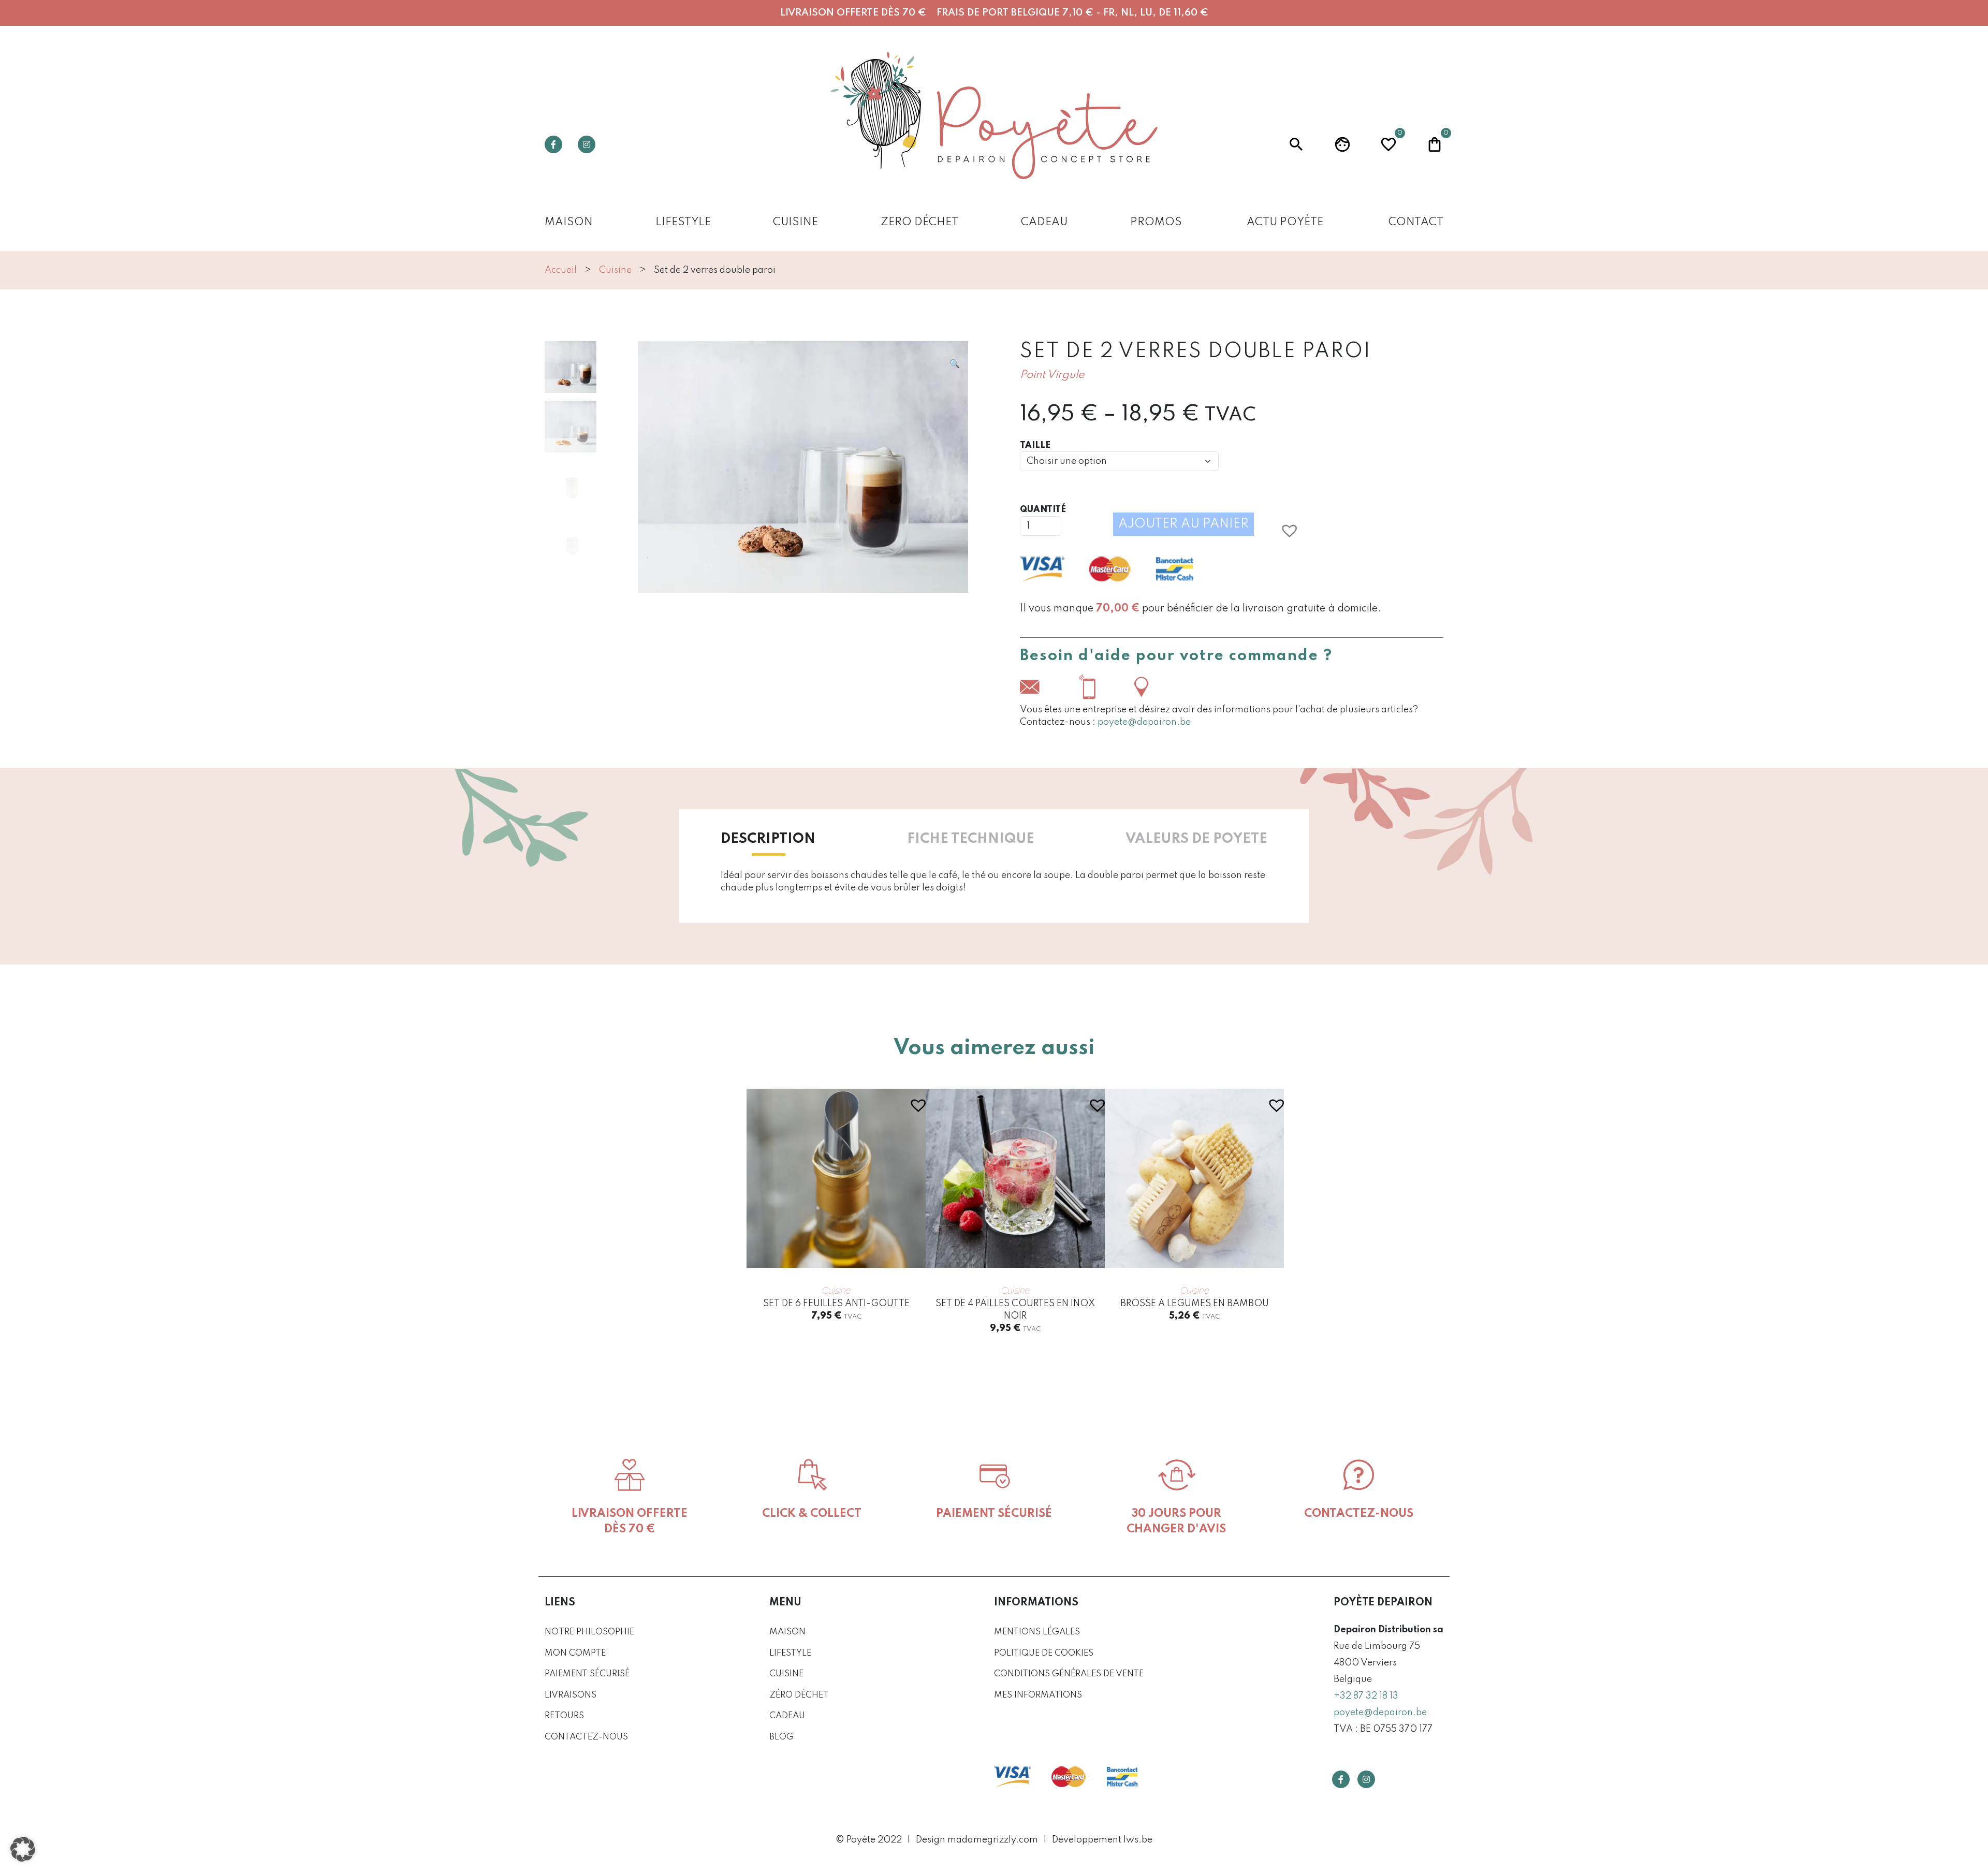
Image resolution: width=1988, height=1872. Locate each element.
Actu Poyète (1285, 222)
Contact (1416, 222)
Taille (1035, 445)
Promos (1156, 222)
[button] (955, 364)
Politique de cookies (1044, 1653)
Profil (1342, 144)
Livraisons (571, 1695)
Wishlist (1388, 143)
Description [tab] (768, 839)
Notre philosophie (589, 1632)
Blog (781, 1737)
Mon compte (575, 1653)
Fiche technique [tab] (971, 839)
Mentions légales (1037, 1632)
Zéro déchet (799, 1695)
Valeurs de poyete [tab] (1196, 839)
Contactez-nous (586, 1737)
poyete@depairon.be (1144, 722)
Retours (564, 1716)
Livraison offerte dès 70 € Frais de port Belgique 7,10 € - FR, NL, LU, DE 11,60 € (994, 13)
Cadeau (1044, 222)
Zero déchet (919, 222)
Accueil (561, 270)
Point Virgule (1052, 375)
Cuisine (795, 222)
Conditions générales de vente (1069, 1674)
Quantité (1043, 510)
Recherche (1296, 144)
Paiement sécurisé (587, 1674)
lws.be (1138, 1840)
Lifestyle (683, 222)
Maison (569, 222)
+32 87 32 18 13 (1366, 1696)
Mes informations (1038, 1695)
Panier (1435, 143)
